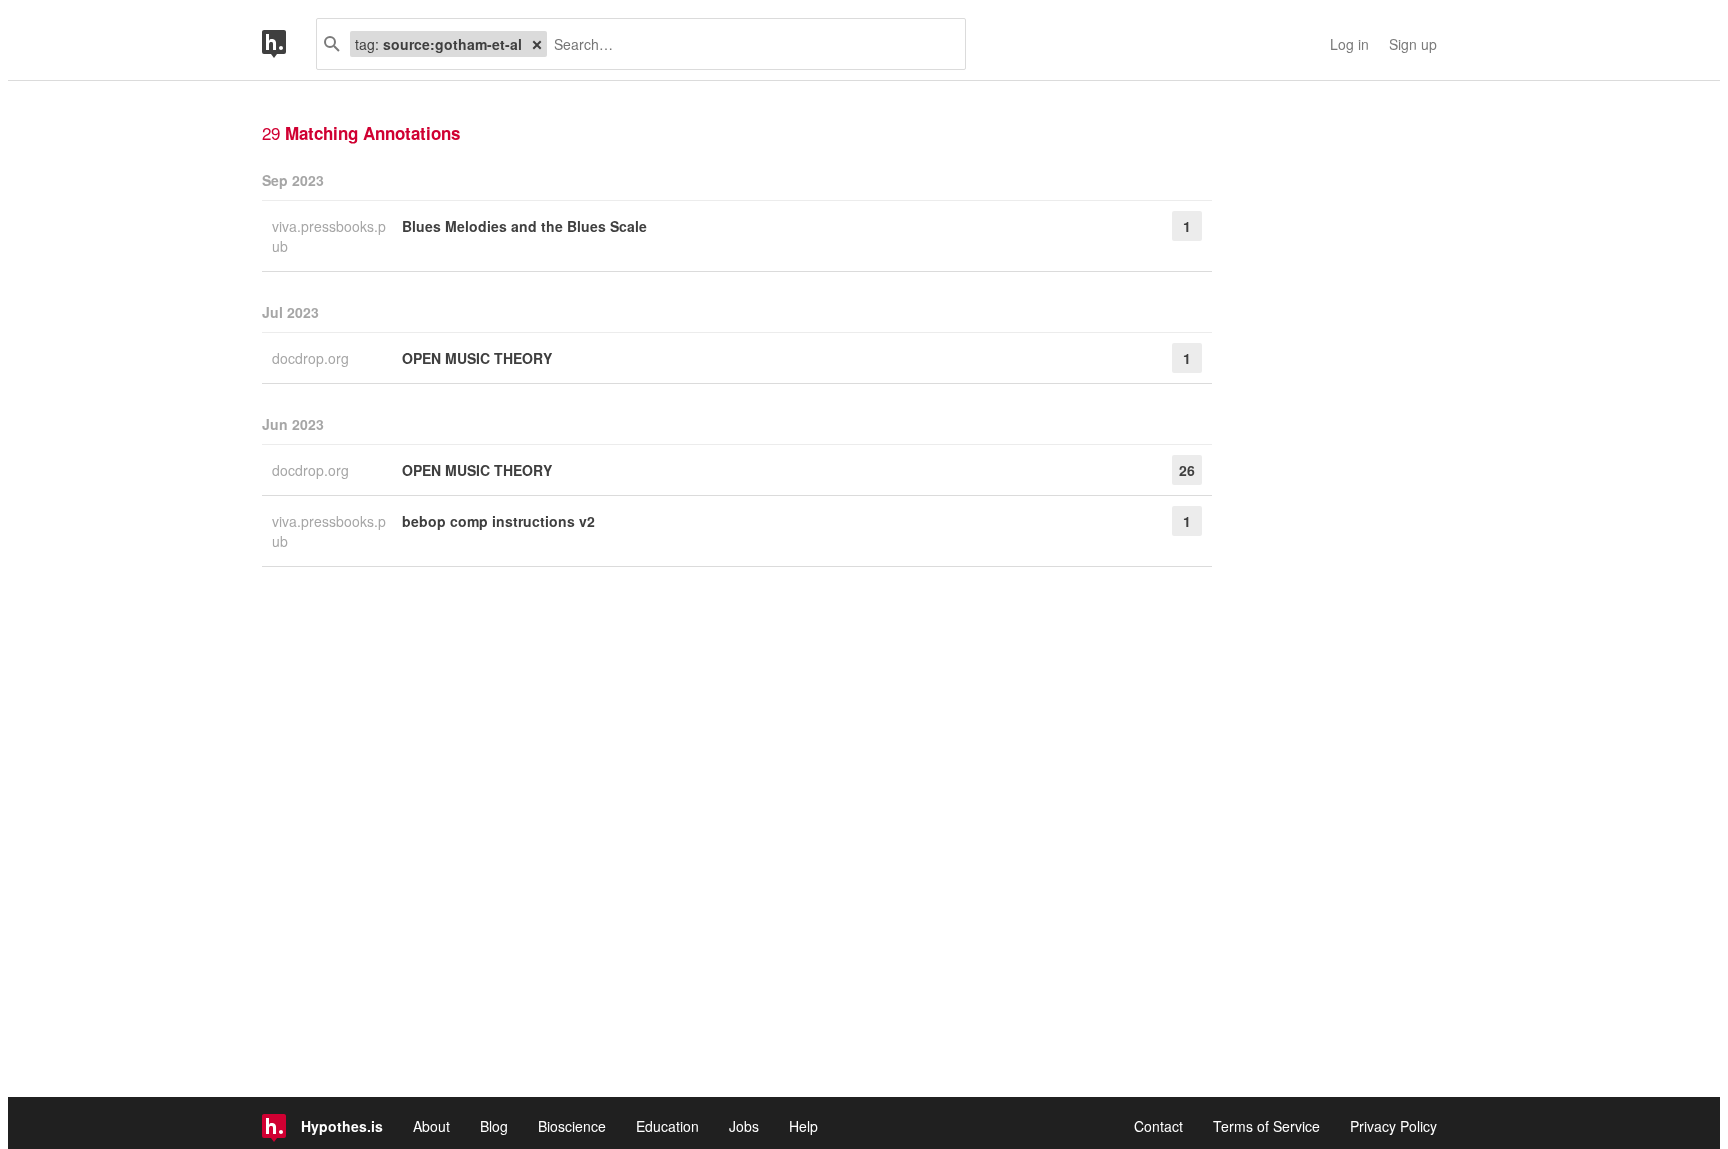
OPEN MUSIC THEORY (477, 358)
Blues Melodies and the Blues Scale (524, 226)
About (431, 1126)
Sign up (1413, 44)
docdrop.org (312, 358)
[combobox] (748, 44)
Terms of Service (1266, 1126)
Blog (494, 1126)
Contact (1158, 1126)
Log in (1349, 44)
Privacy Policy (1393, 1126)
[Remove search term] (537, 44)
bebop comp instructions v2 (498, 521)
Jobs (744, 1126)
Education (667, 1126)
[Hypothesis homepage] (289, 44)
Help (803, 1126)
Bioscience (572, 1126)
